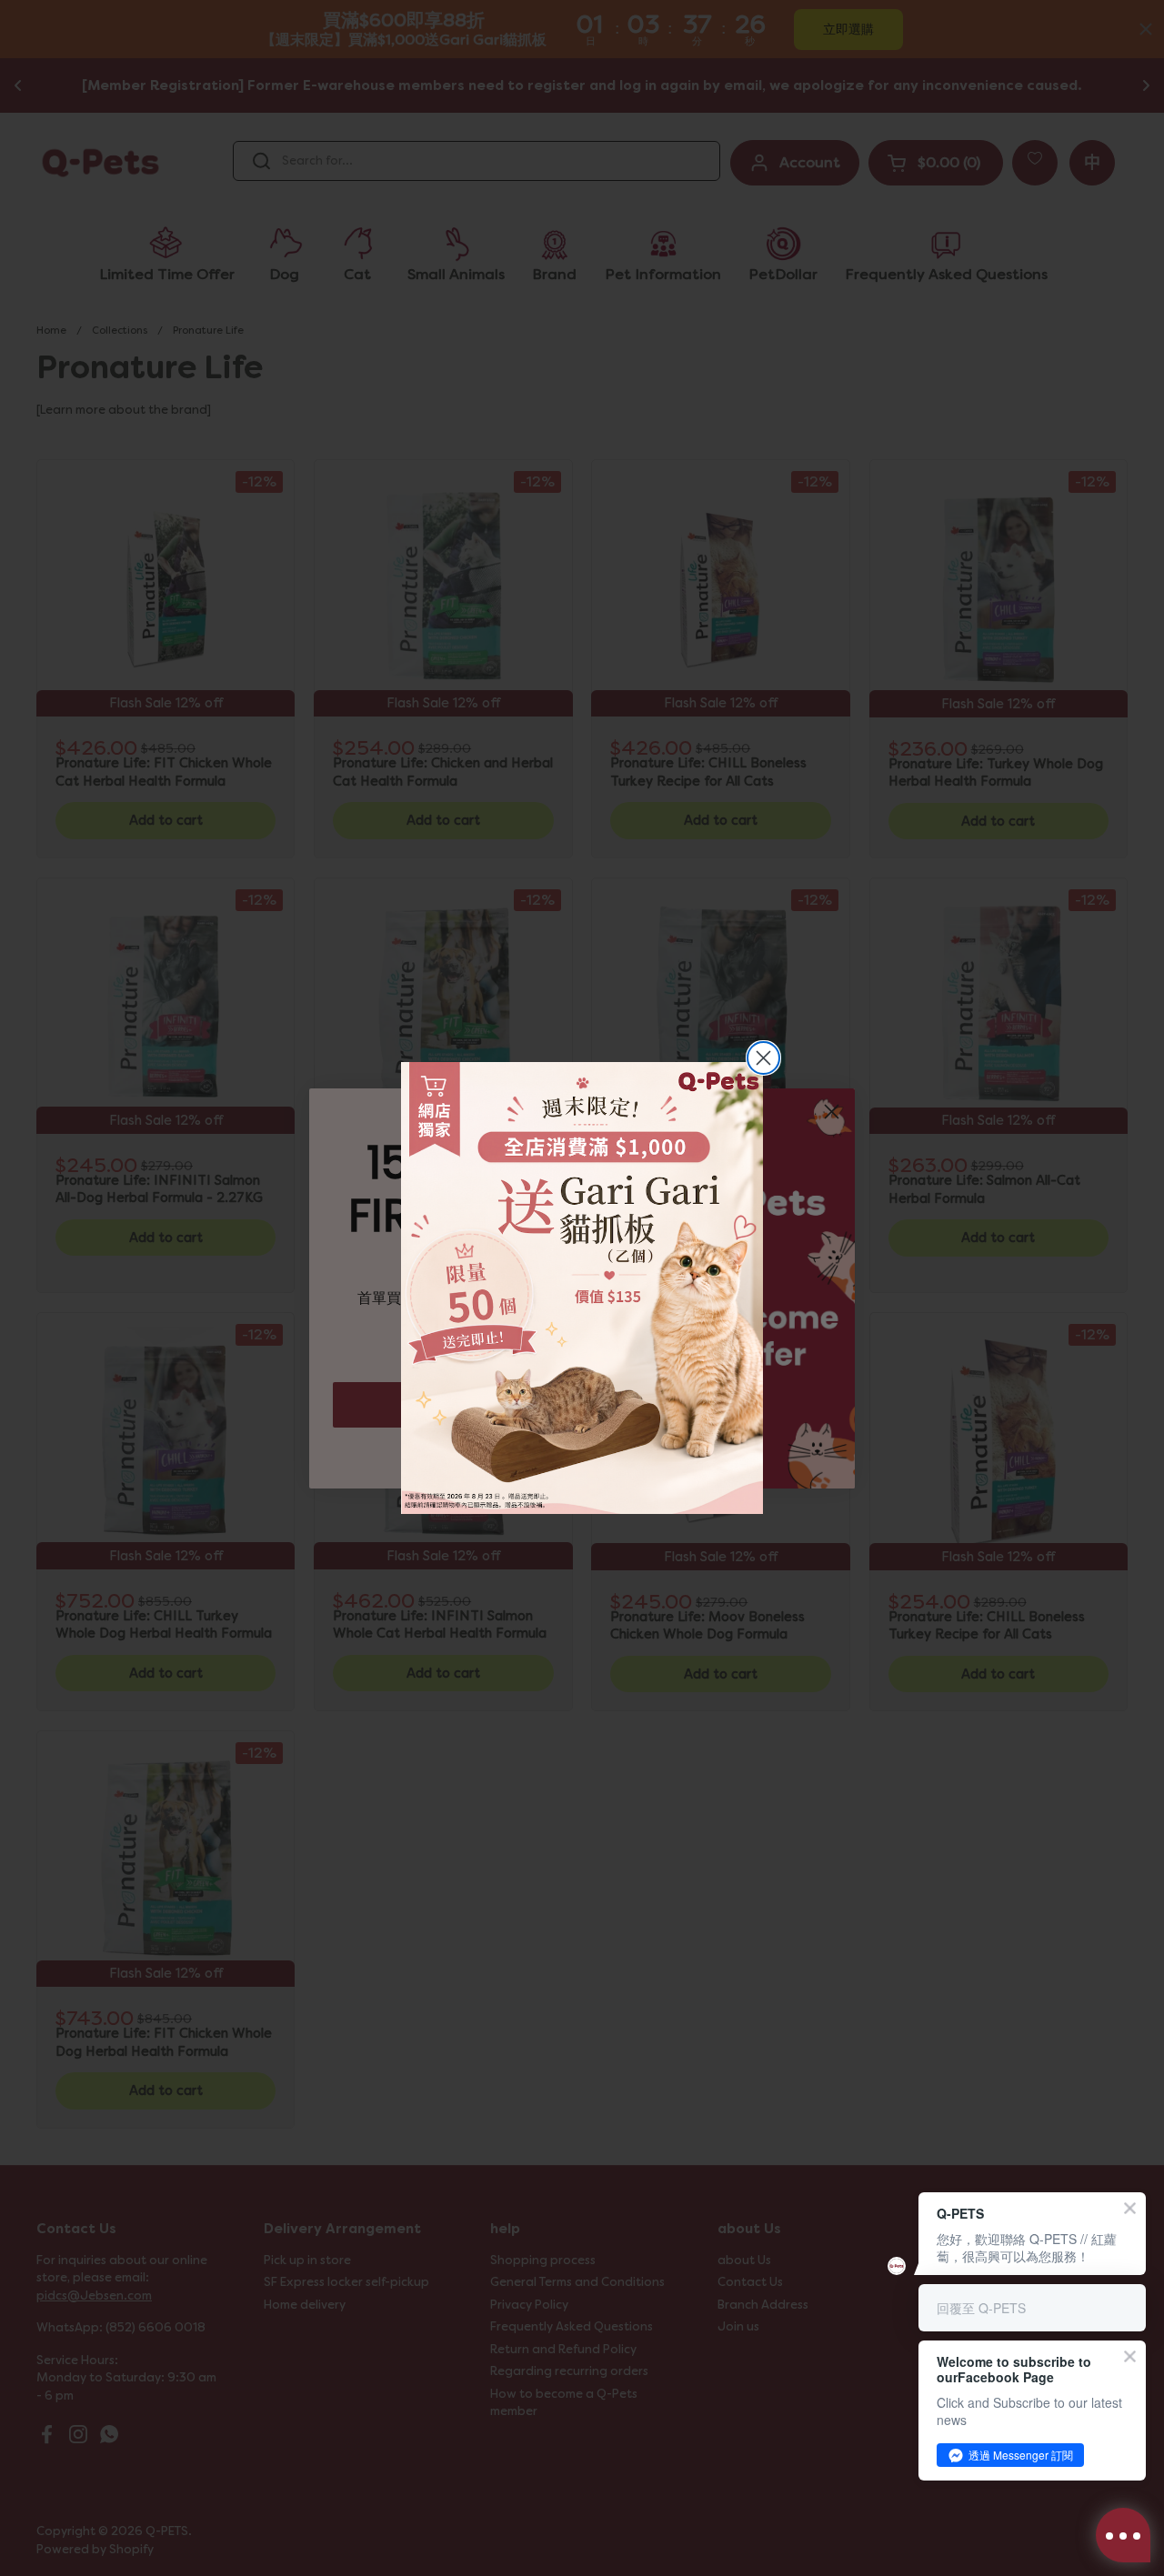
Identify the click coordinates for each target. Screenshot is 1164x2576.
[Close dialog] (763, 1058)
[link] (582, 1288)
